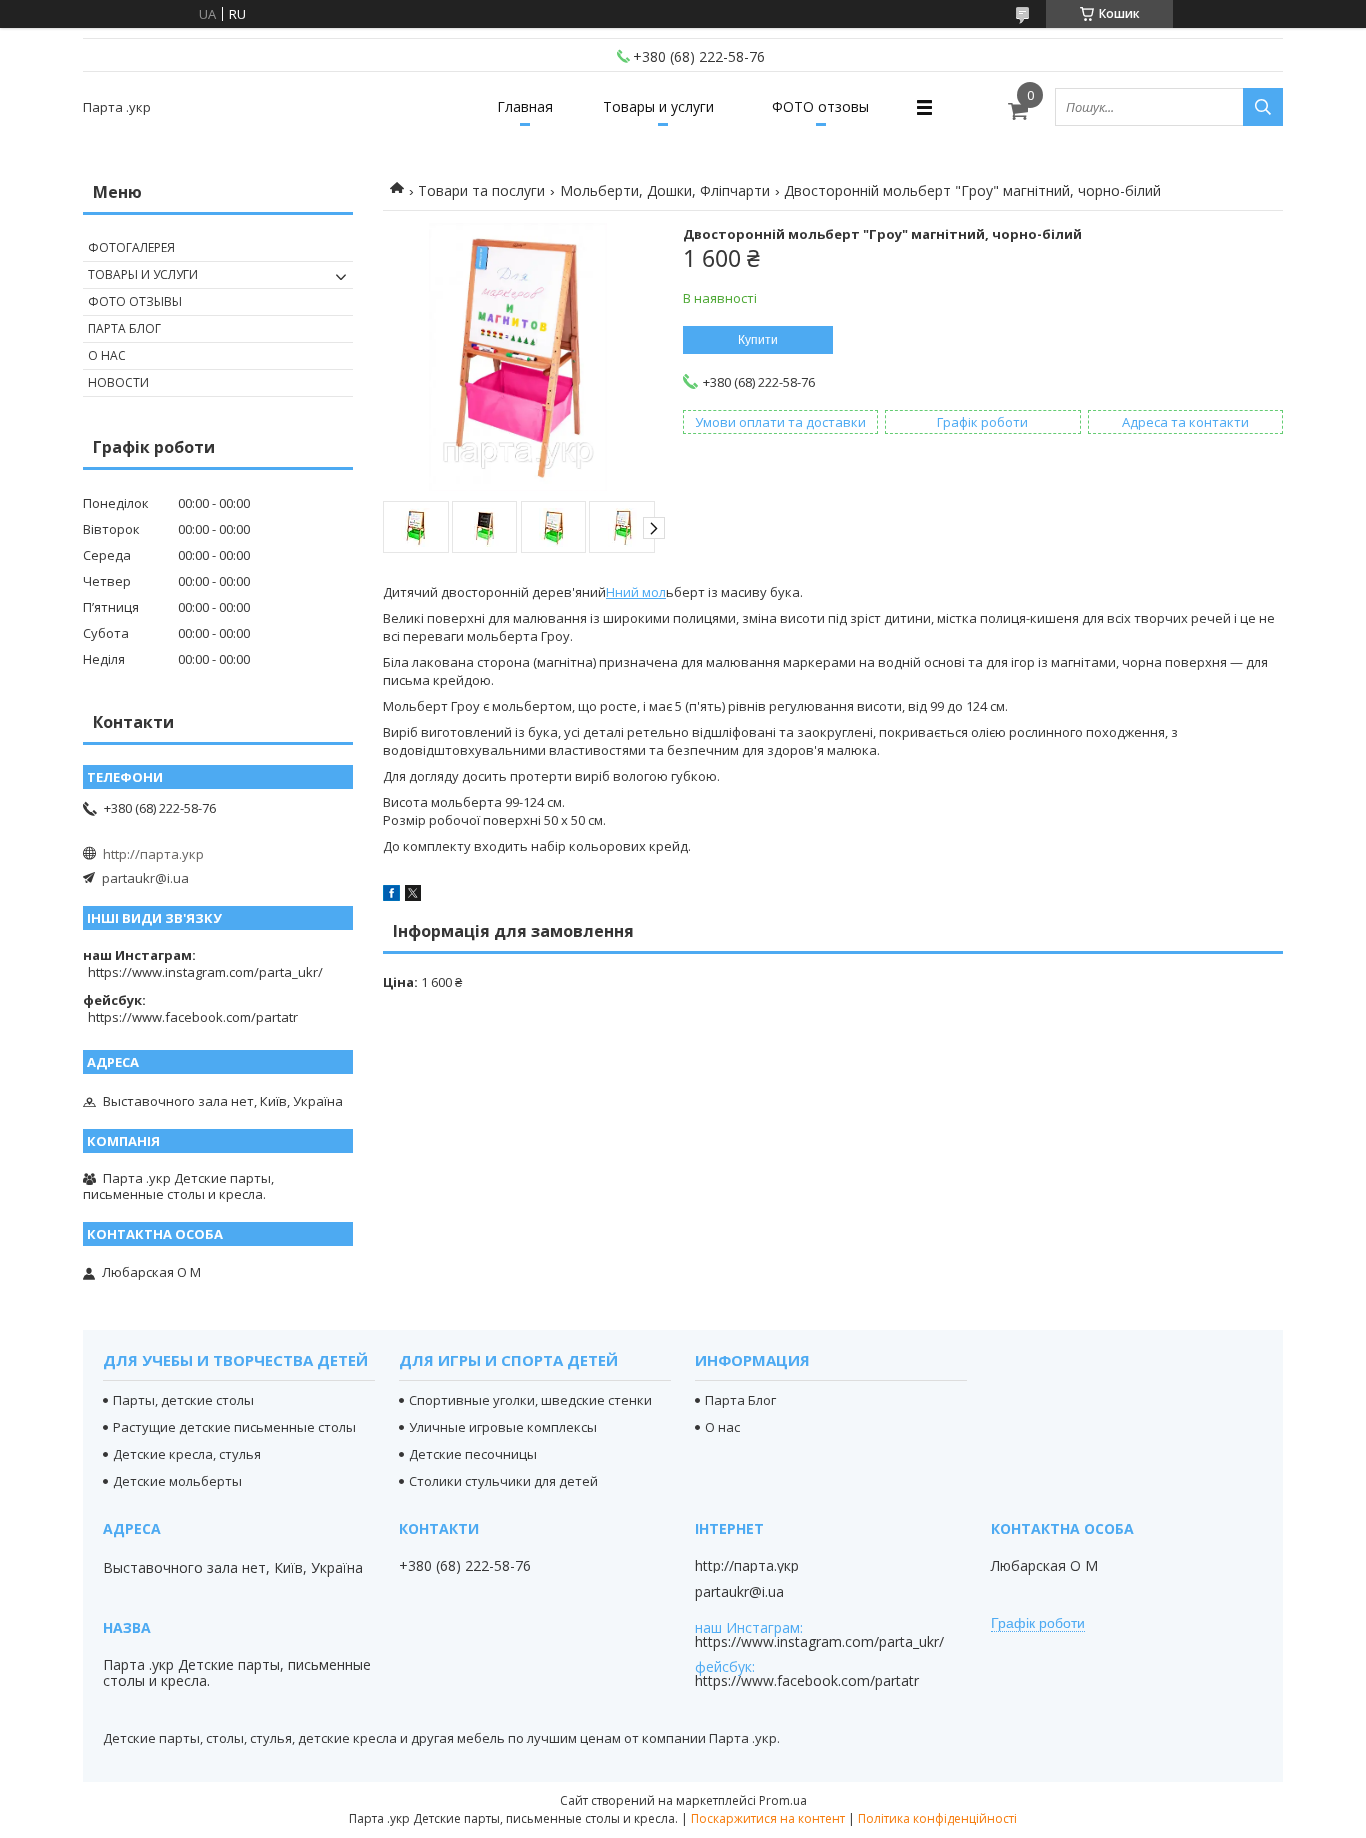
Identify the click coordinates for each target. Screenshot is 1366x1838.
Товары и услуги (658, 106)
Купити (758, 340)
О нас (107, 355)
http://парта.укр (153, 854)
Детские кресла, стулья (187, 1454)
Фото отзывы (135, 301)
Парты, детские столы (183, 1400)
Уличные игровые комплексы (503, 1427)
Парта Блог (124, 328)
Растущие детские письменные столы (234, 1427)
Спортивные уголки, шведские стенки (530, 1400)
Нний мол (636, 592)
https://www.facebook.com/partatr (193, 1017)
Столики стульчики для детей (503, 1481)
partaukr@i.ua (145, 878)
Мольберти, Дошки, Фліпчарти (665, 190)
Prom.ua (783, 1800)
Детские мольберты (177, 1481)
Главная (525, 106)
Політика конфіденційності (937, 1818)
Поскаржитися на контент (768, 1818)
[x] (413, 896)
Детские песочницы (473, 1454)
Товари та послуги (481, 190)
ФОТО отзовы (820, 106)
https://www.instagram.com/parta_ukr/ (205, 972)
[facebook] (391, 896)
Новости (118, 382)
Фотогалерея (131, 247)
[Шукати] (1263, 107)
